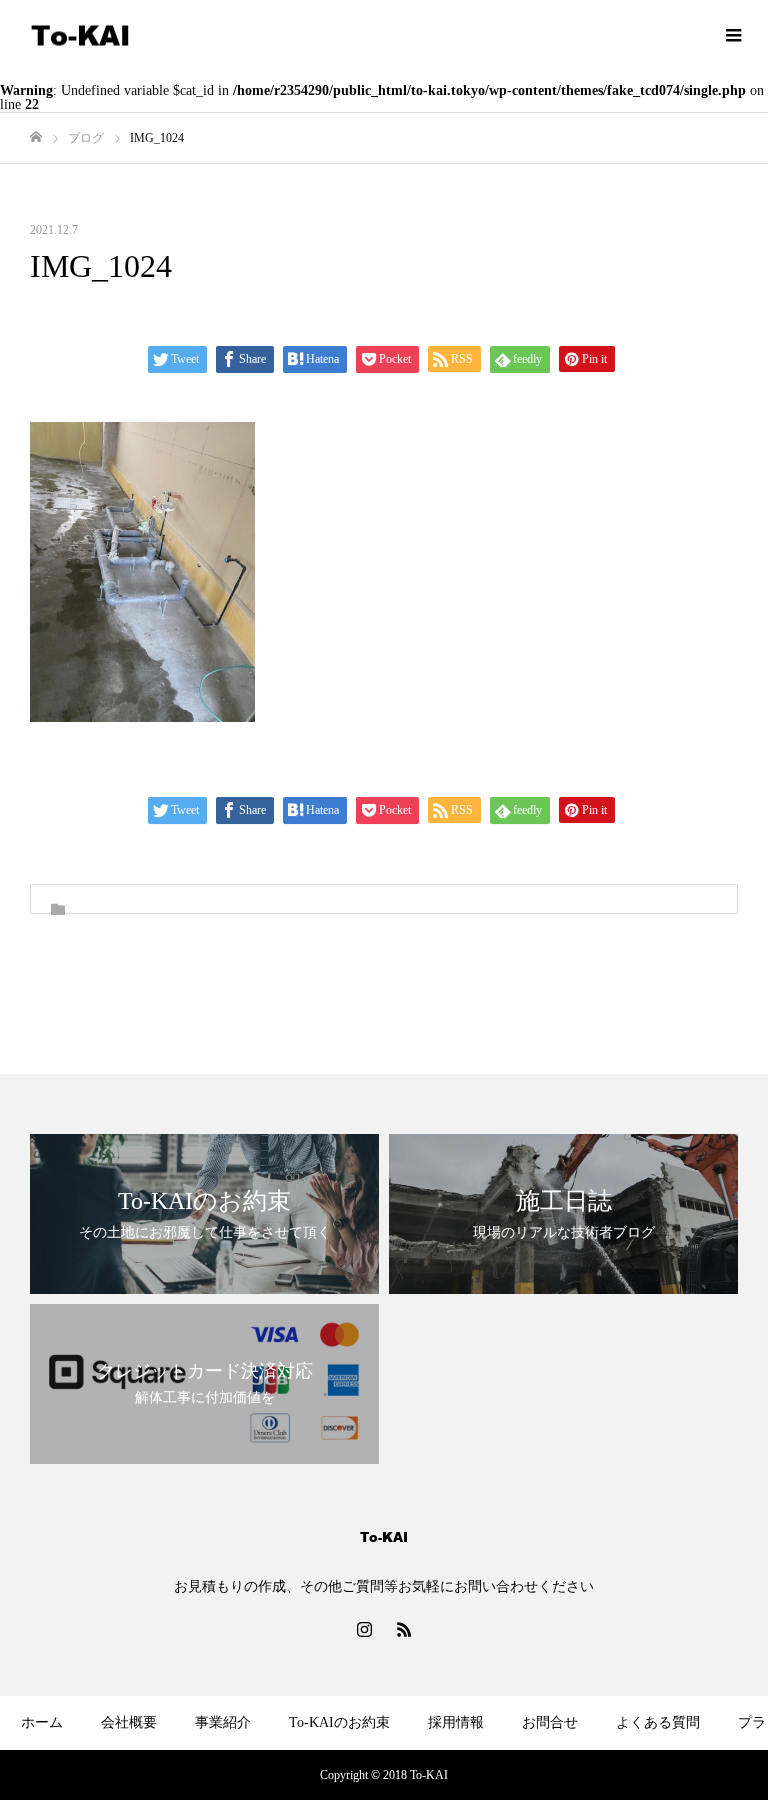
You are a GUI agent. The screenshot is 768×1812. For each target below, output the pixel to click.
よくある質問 (658, 1722)
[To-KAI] (80, 35)
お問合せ (550, 1722)
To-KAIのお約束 (339, 1722)
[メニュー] (733, 35)
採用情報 (456, 1722)
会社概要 (129, 1722)
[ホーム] (36, 137)
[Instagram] (364, 1629)
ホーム (42, 1722)
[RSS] (404, 1629)
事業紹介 (223, 1722)
